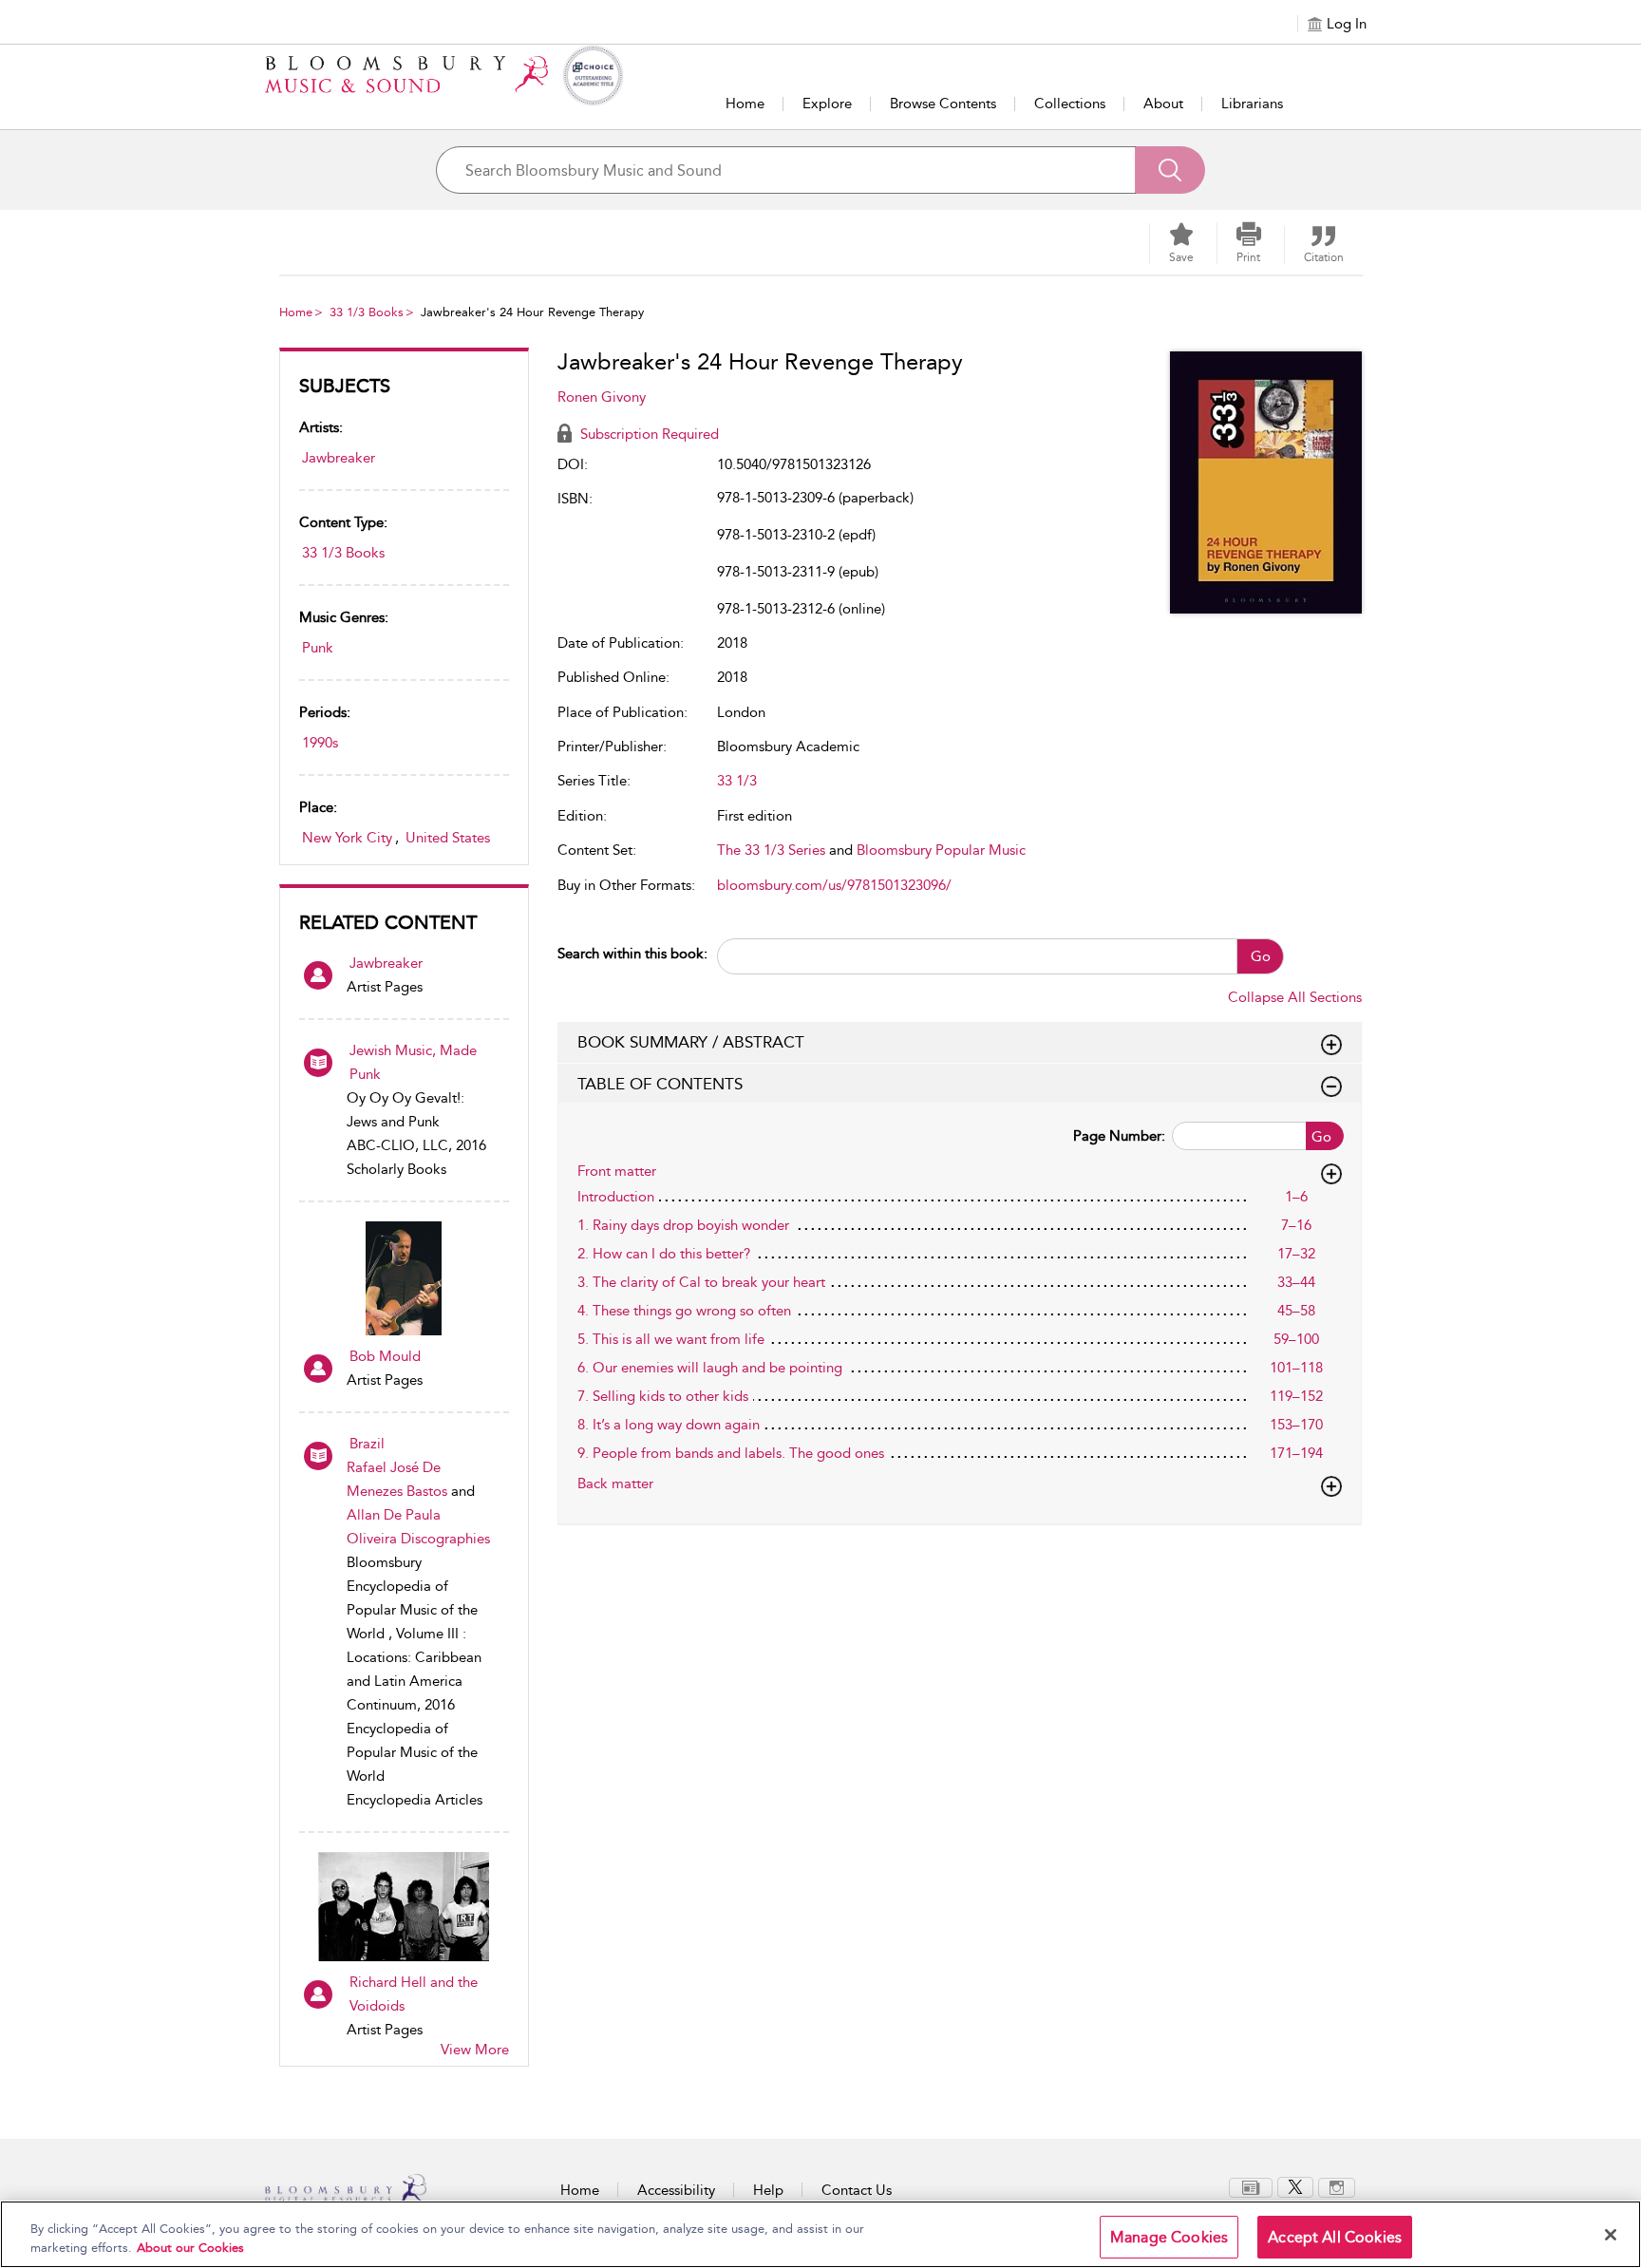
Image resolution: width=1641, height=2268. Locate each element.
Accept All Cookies (1335, 2237)
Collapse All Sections (1295, 997)
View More (475, 2050)
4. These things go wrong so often (684, 1311)
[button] (1249, 243)
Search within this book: (632, 954)
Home (745, 104)
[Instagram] (1337, 2186)
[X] (1295, 2186)
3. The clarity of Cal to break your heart (701, 1282)
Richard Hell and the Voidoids (414, 1994)
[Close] (1611, 2235)
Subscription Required (648, 434)
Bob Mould (385, 1356)
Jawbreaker (339, 458)
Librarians (1252, 104)
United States (448, 838)
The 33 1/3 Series (771, 850)
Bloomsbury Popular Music (941, 850)
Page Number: (1119, 1136)
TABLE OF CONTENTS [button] (660, 1084)
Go (1261, 956)
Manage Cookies (1169, 2237)
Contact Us (857, 2190)
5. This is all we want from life (671, 1339)
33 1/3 (737, 781)
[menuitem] (1251, 2188)
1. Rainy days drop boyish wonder (683, 1225)
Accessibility (676, 2190)
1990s (320, 743)
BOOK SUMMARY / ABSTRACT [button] (691, 1042)
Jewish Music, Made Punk (413, 1062)
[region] (820, 2234)
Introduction (616, 1197)
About (1163, 104)
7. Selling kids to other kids (663, 1396)
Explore (827, 104)
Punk (318, 648)
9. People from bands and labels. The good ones (731, 1453)
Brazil (367, 1444)
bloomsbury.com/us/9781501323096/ (834, 885)
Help (768, 2190)
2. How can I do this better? (664, 1254)
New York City (347, 838)
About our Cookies (190, 2248)
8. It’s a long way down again (669, 1425)
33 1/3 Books (367, 312)
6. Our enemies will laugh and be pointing (710, 1368)
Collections (1070, 104)
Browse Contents (943, 104)
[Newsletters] (1251, 2186)
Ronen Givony (602, 397)
